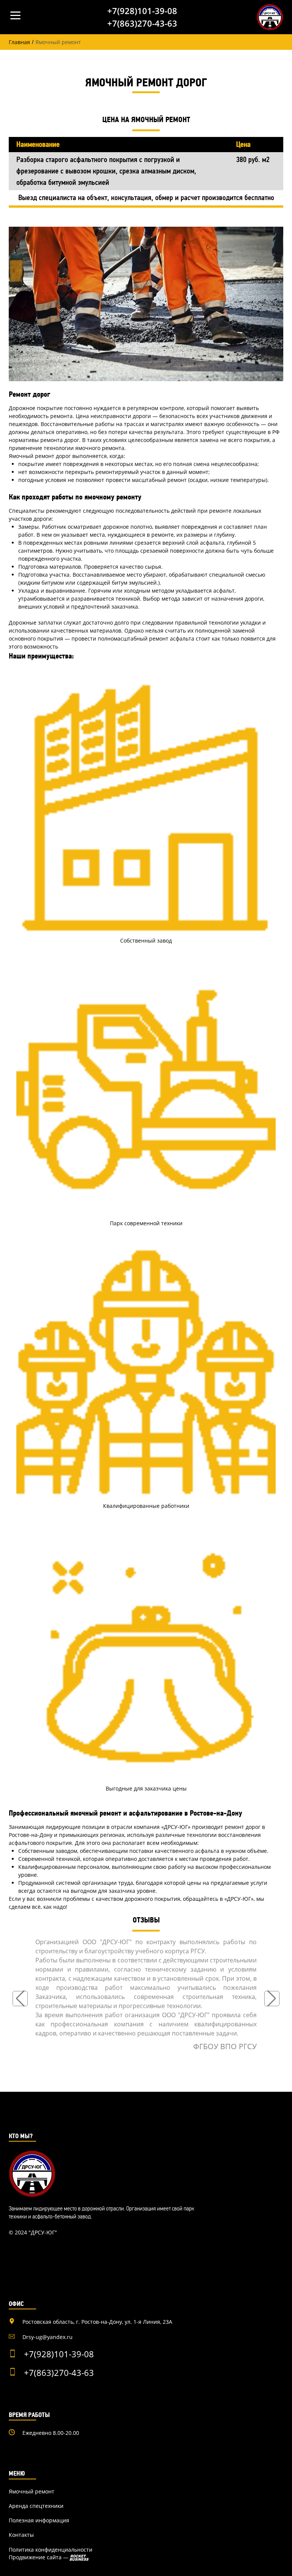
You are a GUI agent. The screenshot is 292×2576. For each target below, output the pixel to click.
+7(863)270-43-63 (142, 23)
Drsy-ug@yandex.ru (48, 2337)
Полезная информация (39, 2520)
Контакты (21, 2535)
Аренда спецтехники (36, 2506)
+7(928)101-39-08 (142, 11)
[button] (20, 1999)
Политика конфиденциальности (51, 2550)
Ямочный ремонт (32, 2492)
